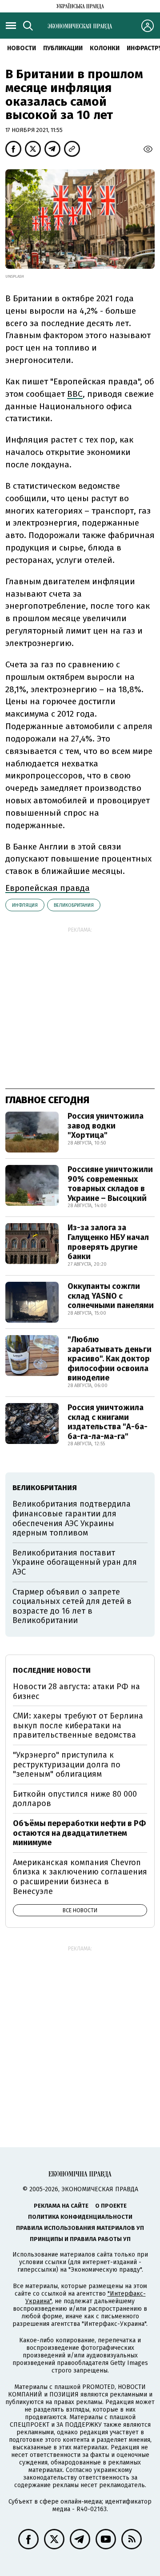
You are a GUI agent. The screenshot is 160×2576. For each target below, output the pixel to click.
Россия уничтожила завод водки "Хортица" (106, 1126)
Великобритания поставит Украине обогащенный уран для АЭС (75, 1562)
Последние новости (52, 1670)
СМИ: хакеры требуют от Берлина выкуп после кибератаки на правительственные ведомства (78, 1725)
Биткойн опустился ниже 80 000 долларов (75, 1799)
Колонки (105, 48)
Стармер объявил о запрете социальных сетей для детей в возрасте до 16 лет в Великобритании (72, 1606)
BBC (75, 394)
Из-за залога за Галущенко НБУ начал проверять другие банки (108, 1242)
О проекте (111, 2206)
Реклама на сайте (61, 2206)
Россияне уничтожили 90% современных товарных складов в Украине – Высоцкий (110, 1184)
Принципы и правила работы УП (80, 2239)
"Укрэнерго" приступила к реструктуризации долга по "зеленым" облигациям (67, 1765)
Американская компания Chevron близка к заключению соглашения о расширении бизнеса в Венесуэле (80, 1877)
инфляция (25, 905)
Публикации (63, 48)
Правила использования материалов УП (80, 2228)
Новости (22, 48)
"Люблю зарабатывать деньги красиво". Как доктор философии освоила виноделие (110, 1359)
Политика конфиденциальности (80, 2217)
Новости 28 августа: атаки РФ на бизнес (76, 1691)
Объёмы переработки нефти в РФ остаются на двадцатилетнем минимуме (79, 1833)
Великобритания (74, 905)
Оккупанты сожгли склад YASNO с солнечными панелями (111, 1296)
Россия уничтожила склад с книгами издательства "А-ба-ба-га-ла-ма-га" (108, 1422)
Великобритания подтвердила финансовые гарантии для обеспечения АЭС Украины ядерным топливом (72, 1518)
